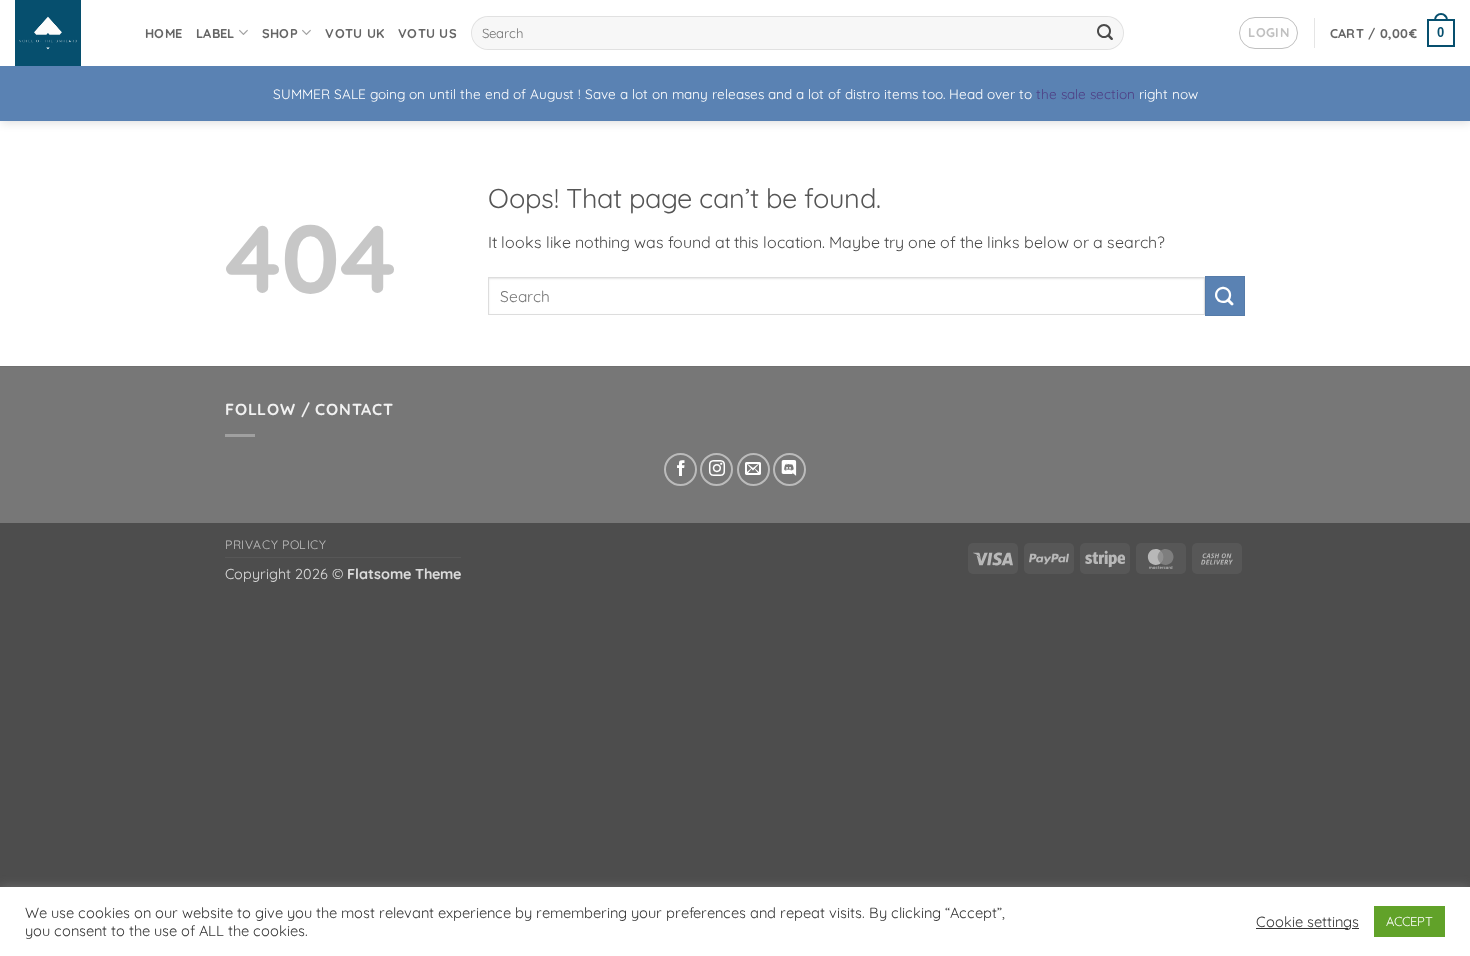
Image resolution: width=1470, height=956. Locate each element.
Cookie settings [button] (1307, 922)
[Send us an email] (753, 469)
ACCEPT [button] (1409, 921)
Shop (280, 33)
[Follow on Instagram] (716, 469)
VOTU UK (354, 33)
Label (215, 33)
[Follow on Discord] (789, 469)
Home (163, 33)
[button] (1268, 33)
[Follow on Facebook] (680, 469)
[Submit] (1105, 33)
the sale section (1085, 93)
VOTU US (427, 33)
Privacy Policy (276, 544)
